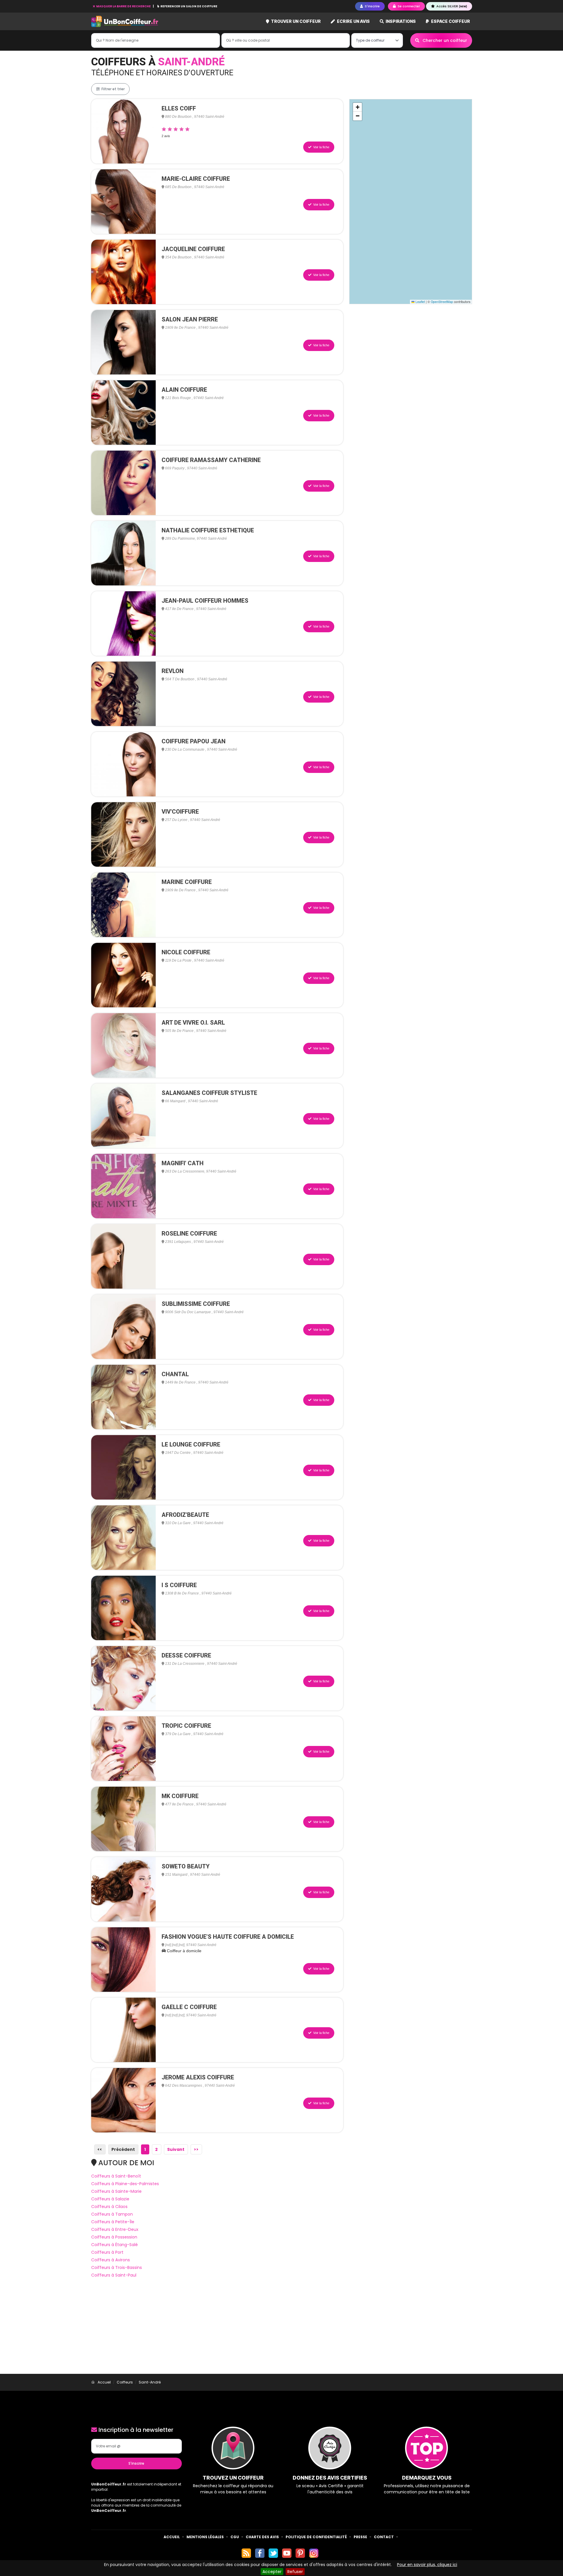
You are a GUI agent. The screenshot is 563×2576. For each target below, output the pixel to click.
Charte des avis (262, 2537)
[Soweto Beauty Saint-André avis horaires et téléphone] (123, 1889)
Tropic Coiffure (186, 1726)
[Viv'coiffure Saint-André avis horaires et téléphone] (123, 834)
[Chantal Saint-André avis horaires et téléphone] (123, 1397)
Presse (360, 2537)
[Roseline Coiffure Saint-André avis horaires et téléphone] (123, 1256)
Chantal (175, 1374)
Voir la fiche (321, 147)
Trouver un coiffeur (295, 21)
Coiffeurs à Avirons (111, 2260)
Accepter (272, 2572)
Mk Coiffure (180, 1796)
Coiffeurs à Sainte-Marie (116, 2191)
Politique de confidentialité (316, 2537)
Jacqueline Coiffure (193, 249)
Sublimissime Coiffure (196, 1304)
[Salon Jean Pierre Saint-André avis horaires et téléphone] (123, 342)
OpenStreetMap (442, 302)
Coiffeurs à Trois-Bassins (117, 2267)
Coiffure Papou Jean (194, 741)
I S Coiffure (179, 1585)
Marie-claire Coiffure (196, 179)
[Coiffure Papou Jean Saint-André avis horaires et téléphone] (123, 764)
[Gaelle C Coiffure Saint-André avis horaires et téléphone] (123, 2030)
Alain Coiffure (184, 390)
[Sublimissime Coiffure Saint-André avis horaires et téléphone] (123, 1326)
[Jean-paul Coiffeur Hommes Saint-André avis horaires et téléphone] (123, 623)
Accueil (172, 2537)
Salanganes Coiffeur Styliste (209, 1093)
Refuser (295, 2572)
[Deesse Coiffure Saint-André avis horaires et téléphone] (123, 1678)
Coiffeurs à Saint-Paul (114, 2275)
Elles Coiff (179, 108)
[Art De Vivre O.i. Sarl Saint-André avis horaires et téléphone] (123, 1045)
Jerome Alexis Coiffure (198, 2077)
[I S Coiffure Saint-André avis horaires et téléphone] (123, 1608)
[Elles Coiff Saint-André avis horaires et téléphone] (123, 131)
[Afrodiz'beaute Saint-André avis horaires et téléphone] (123, 1537)
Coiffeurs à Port (107, 2252)
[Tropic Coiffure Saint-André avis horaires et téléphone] (123, 1748)
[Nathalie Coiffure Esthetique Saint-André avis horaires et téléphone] (123, 553)
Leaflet (420, 302)
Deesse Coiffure (186, 1655)
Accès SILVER (451, 6)
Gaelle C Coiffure (189, 2007)
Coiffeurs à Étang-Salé (115, 2245)
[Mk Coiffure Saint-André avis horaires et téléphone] (123, 1819)
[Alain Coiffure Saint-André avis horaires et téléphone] (123, 412)
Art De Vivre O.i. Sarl (193, 1023)
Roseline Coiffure (189, 1234)
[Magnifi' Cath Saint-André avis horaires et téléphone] (123, 1186)
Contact (384, 2537)
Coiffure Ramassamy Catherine (211, 460)
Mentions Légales (205, 2537)
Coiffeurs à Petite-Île (113, 2222)
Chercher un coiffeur (444, 40)
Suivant (176, 2149)
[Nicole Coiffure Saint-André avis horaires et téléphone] (123, 975)
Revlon (173, 671)
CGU (235, 2537)
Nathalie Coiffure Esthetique (208, 530)
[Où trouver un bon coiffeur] (125, 22)
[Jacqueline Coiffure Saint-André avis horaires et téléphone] (123, 272)
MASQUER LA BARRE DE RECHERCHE (123, 6)
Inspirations (400, 21)
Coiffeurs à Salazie (110, 2199)
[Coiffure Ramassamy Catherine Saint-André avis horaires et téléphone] (123, 483)
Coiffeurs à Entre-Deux (115, 2229)
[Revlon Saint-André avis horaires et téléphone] (123, 694)
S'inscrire (136, 2463)
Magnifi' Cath (183, 1163)
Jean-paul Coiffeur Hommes (205, 601)
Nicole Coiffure (186, 952)
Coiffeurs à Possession (114, 2237)
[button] (357, 107)
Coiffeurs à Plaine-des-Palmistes (125, 2184)
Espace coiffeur (450, 21)
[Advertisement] (281, 2330)
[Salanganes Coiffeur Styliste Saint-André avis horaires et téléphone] (123, 1115)
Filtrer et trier (113, 89)
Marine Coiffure (187, 882)
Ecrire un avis (353, 21)
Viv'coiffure (180, 812)
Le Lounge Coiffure (191, 1444)
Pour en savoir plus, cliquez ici (427, 2565)
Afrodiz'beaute (185, 1515)
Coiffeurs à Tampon (112, 2214)
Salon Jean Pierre (190, 319)
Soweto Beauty (186, 1866)
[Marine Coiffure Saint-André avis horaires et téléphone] (123, 904)
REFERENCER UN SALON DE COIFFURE (189, 6)
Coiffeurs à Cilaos (109, 2207)
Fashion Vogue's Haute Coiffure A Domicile (228, 1937)
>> (196, 2149)
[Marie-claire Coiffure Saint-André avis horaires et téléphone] (123, 201)
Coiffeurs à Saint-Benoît (116, 2176)
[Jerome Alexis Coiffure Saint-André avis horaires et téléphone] (123, 2100)
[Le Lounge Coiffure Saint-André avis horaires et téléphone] (123, 1467)
